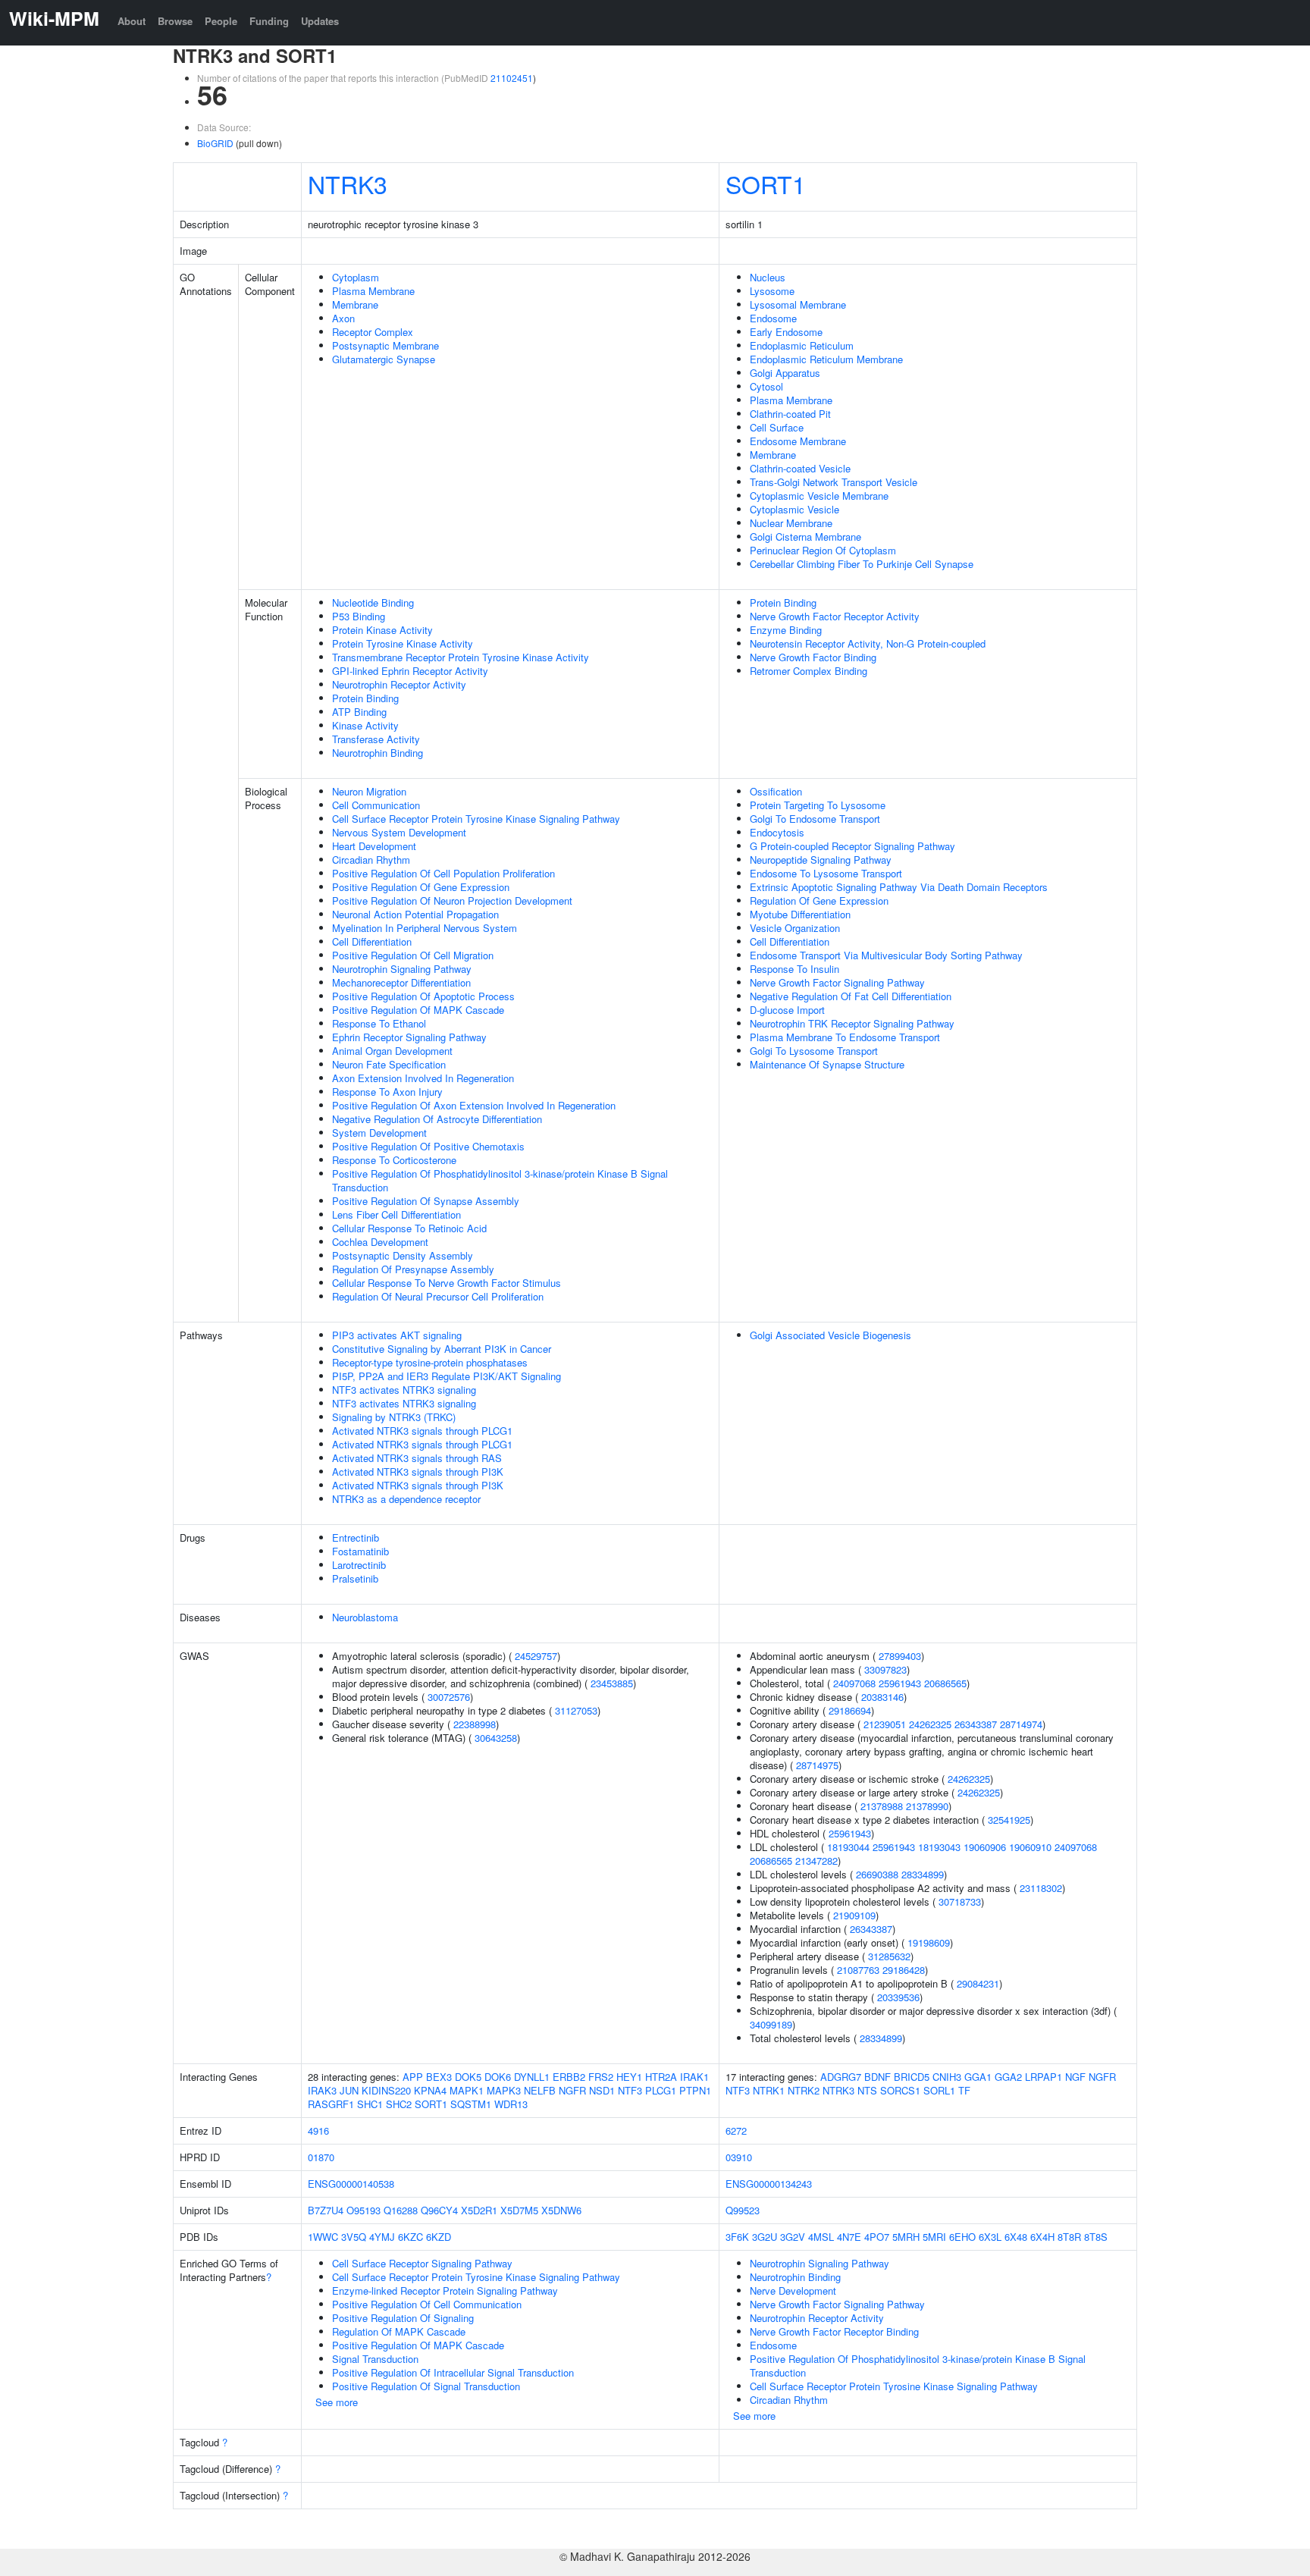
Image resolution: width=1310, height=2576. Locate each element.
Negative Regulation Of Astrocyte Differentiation (437, 1119)
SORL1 (939, 2090)
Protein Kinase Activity (382, 630)
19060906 (985, 1847)
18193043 (939, 1847)
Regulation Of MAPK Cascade (399, 2331)
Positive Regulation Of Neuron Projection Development (452, 901)
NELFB (540, 2090)
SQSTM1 (471, 2104)
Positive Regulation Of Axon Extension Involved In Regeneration (474, 1105)
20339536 (898, 1997)
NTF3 (630, 2090)
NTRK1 (769, 2090)
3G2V (793, 2237)
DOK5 (468, 2077)
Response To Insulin (794, 969)
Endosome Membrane (798, 441)
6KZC (411, 2237)
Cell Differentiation (372, 941)
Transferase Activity (376, 739)
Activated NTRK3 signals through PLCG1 (422, 1431)
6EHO (962, 2237)
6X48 (1016, 2237)
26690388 (877, 1874)
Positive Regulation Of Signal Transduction (426, 2386)
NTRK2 (804, 2090)
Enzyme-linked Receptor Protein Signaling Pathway (445, 2290)
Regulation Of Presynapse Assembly (413, 1269)
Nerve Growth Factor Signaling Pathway (837, 982)
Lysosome (772, 291)
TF (964, 2090)
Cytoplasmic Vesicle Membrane (819, 496)
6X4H (1042, 2237)
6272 (736, 2130)
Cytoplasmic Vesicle (794, 509)
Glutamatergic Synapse (384, 359)
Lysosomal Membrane (798, 304)
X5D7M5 (519, 2210)
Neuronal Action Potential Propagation (415, 914)
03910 (739, 2157)
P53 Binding (359, 616)
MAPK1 (467, 2090)
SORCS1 (900, 2090)
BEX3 (439, 2077)
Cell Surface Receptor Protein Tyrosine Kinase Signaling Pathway (476, 819)
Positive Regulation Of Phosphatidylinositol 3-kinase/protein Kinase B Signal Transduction (500, 1180)
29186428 (904, 1970)
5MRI (934, 2237)
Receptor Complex (373, 332)
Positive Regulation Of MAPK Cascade (418, 1010)
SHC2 (399, 2104)
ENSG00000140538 (351, 2184)
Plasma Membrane (373, 291)
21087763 (858, 1970)
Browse (175, 21)
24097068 (854, 1683)
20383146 (882, 1697)
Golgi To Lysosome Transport (814, 1051)
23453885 (612, 1683)
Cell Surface (777, 427)
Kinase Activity (365, 725)
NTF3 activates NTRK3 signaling (404, 1390)
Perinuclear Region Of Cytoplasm (823, 550)
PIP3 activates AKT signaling (397, 1335)
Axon (343, 318)
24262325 (930, 1724)
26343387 (976, 1724)
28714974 (1021, 1724)
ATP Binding (359, 712)
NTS (867, 2090)
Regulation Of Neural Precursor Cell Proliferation (438, 1296)
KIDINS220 (386, 2090)
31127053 (576, 1710)
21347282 (816, 1861)
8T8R (1069, 2237)
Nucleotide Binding (373, 602)
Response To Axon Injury (387, 1092)
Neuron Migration (369, 791)
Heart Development (374, 846)
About (132, 21)
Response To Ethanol (379, 1023)
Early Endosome (786, 332)
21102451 (512, 78)
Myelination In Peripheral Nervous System (425, 928)
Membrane (355, 304)
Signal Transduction (375, 2359)
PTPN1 (695, 2090)
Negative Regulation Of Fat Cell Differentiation (851, 996)
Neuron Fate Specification (389, 1064)
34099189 (771, 2024)
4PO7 (877, 2237)
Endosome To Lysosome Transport (826, 873)
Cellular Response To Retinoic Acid (409, 1228)
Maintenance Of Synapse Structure (827, 1064)
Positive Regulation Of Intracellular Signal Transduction (453, 2372)
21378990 (927, 1806)
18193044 (848, 1847)
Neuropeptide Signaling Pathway (821, 860)
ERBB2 (569, 2077)
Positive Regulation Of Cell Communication (427, 2304)
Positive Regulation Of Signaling (403, 2318)
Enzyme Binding (786, 630)
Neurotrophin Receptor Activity (399, 684)
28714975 (817, 1765)
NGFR (572, 2090)
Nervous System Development (399, 832)
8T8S (1096, 2237)
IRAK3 (322, 2090)
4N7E (849, 2237)
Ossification (776, 791)
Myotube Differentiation (800, 914)
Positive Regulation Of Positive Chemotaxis (428, 1146)
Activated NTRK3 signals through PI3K (418, 1472)
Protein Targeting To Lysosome (818, 805)
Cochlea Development (380, 1242)
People (221, 21)
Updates (320, 21)
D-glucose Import (787, 1010)
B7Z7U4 (326, 2210)
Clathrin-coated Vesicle (800, 468)
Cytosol (766, 386)
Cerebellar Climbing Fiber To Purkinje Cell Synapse (862, 564)
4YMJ (382, 2237)
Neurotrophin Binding (378, 753)
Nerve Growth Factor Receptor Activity (835, 616)
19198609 (929, 1942)
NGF (1075, 2077)
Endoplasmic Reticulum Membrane (826, 359)
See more (337, 2402)
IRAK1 (694, 2077)
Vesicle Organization (795, 928)
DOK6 (498, 2077)
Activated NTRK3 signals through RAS (417, 1458)
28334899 (923, 1874)
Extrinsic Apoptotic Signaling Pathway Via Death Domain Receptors (899, 887)
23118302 (1041, 1888)
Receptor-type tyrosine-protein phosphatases (430, 1362)
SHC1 (370, 2104)
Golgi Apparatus (785, 373)
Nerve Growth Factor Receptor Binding (834, 2331)
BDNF (878, 2077)
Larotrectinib (359, 1565)
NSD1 (602, 2090)
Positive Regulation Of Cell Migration (413, 955)
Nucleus (768, 277)
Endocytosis (777, 832)
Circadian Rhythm (371, 860)
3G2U (765, 2237)
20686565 (945, 1683)
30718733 (960, 1901)
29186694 (850, 1710)
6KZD (439, 2237)
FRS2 (601, 2077)
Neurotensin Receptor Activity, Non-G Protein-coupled (868, 643)
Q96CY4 (439, 2210)
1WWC (323, 2237)
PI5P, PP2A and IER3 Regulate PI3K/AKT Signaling (447, 1376)
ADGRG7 (841, 2077)
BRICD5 (912, 2077)
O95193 (364, 2210)
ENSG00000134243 (769, 2184)
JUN (349, 2090)
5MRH (906, 2237)
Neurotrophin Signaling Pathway (402, 969)
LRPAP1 (1044, 2077)
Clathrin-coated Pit (790, 414)
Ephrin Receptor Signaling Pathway (409, 1037)
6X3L (990, 2237)
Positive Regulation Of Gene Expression (421, 887)
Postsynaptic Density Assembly (403, 1255)
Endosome (773, 318)
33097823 (885, 1669)
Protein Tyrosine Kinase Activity (403, 643)
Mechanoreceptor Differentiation (401, 982)
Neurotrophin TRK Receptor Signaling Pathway (852, 1023)
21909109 (854, 1915)
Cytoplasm (356, 277)
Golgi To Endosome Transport (815, 819)
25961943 (900, 1683)
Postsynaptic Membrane (385, 345)
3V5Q (354, 2237)
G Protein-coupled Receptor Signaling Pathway (852, 846)
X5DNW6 (561, 2210)
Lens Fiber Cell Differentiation (396, 1214)
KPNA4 (430, 2090)
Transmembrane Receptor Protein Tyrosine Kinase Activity (461, 657)
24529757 (536, 1656)
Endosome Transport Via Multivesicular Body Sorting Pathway (886, 955)
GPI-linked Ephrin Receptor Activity (410, 671)
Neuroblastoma (365, 1617)
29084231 (978, 1983)
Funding (269, 21)
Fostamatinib (360, 1551)
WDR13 (511, 2104)
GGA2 (1008, 2077)
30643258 (496, 1738)
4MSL (821, 2237)
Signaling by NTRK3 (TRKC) (394, 1417)
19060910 (1030, 1847)
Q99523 (743, 2210)
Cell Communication (376, 805)
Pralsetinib (355, 1578)
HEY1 (629, 2077)
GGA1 (978, 2077)
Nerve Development (793, 2290)
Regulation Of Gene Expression (819, 901)
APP (413, 2077)
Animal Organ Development (392, 1051)
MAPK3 (504, 2090)
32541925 (1009, 1820)
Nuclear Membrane (791, 523)
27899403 (900, 1656)
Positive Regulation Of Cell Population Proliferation (443, 873)
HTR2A (661, 2077)
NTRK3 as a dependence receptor (406, 1499)
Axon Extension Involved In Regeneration (423, 1078)
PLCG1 (661, 2090)
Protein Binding (365, 698)
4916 (318, 2130)
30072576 (449, 1697)
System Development (379, 1133)
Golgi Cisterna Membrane (805, 537)
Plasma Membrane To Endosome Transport (845, 1037)
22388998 (475, 1724)
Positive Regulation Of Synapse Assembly (426, 1201)
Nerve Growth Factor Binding (813, 657)
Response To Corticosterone (394, 1160)
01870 (321, 2157)
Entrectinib (356, 1537)
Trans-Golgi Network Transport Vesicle (834, 482)
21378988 (882, 1806)
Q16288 (401, 2210)
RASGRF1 (331, 2104)
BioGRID (215, 143)
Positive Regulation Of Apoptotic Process (423, 996)
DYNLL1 (532, 2077)
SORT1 (766, 184)
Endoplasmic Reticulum (802, 345)
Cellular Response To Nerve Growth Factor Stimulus (447, 1283)
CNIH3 (947, 2077)
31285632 (889, 1956)
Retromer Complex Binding (809, 671)
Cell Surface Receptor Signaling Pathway (422, 2263)
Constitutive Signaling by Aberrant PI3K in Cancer (442, 1349)
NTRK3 (348, 184)
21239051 (885, 1724)
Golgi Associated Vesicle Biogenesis (831, 1335)
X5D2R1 (479, 2210)
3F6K (737, 2237)
